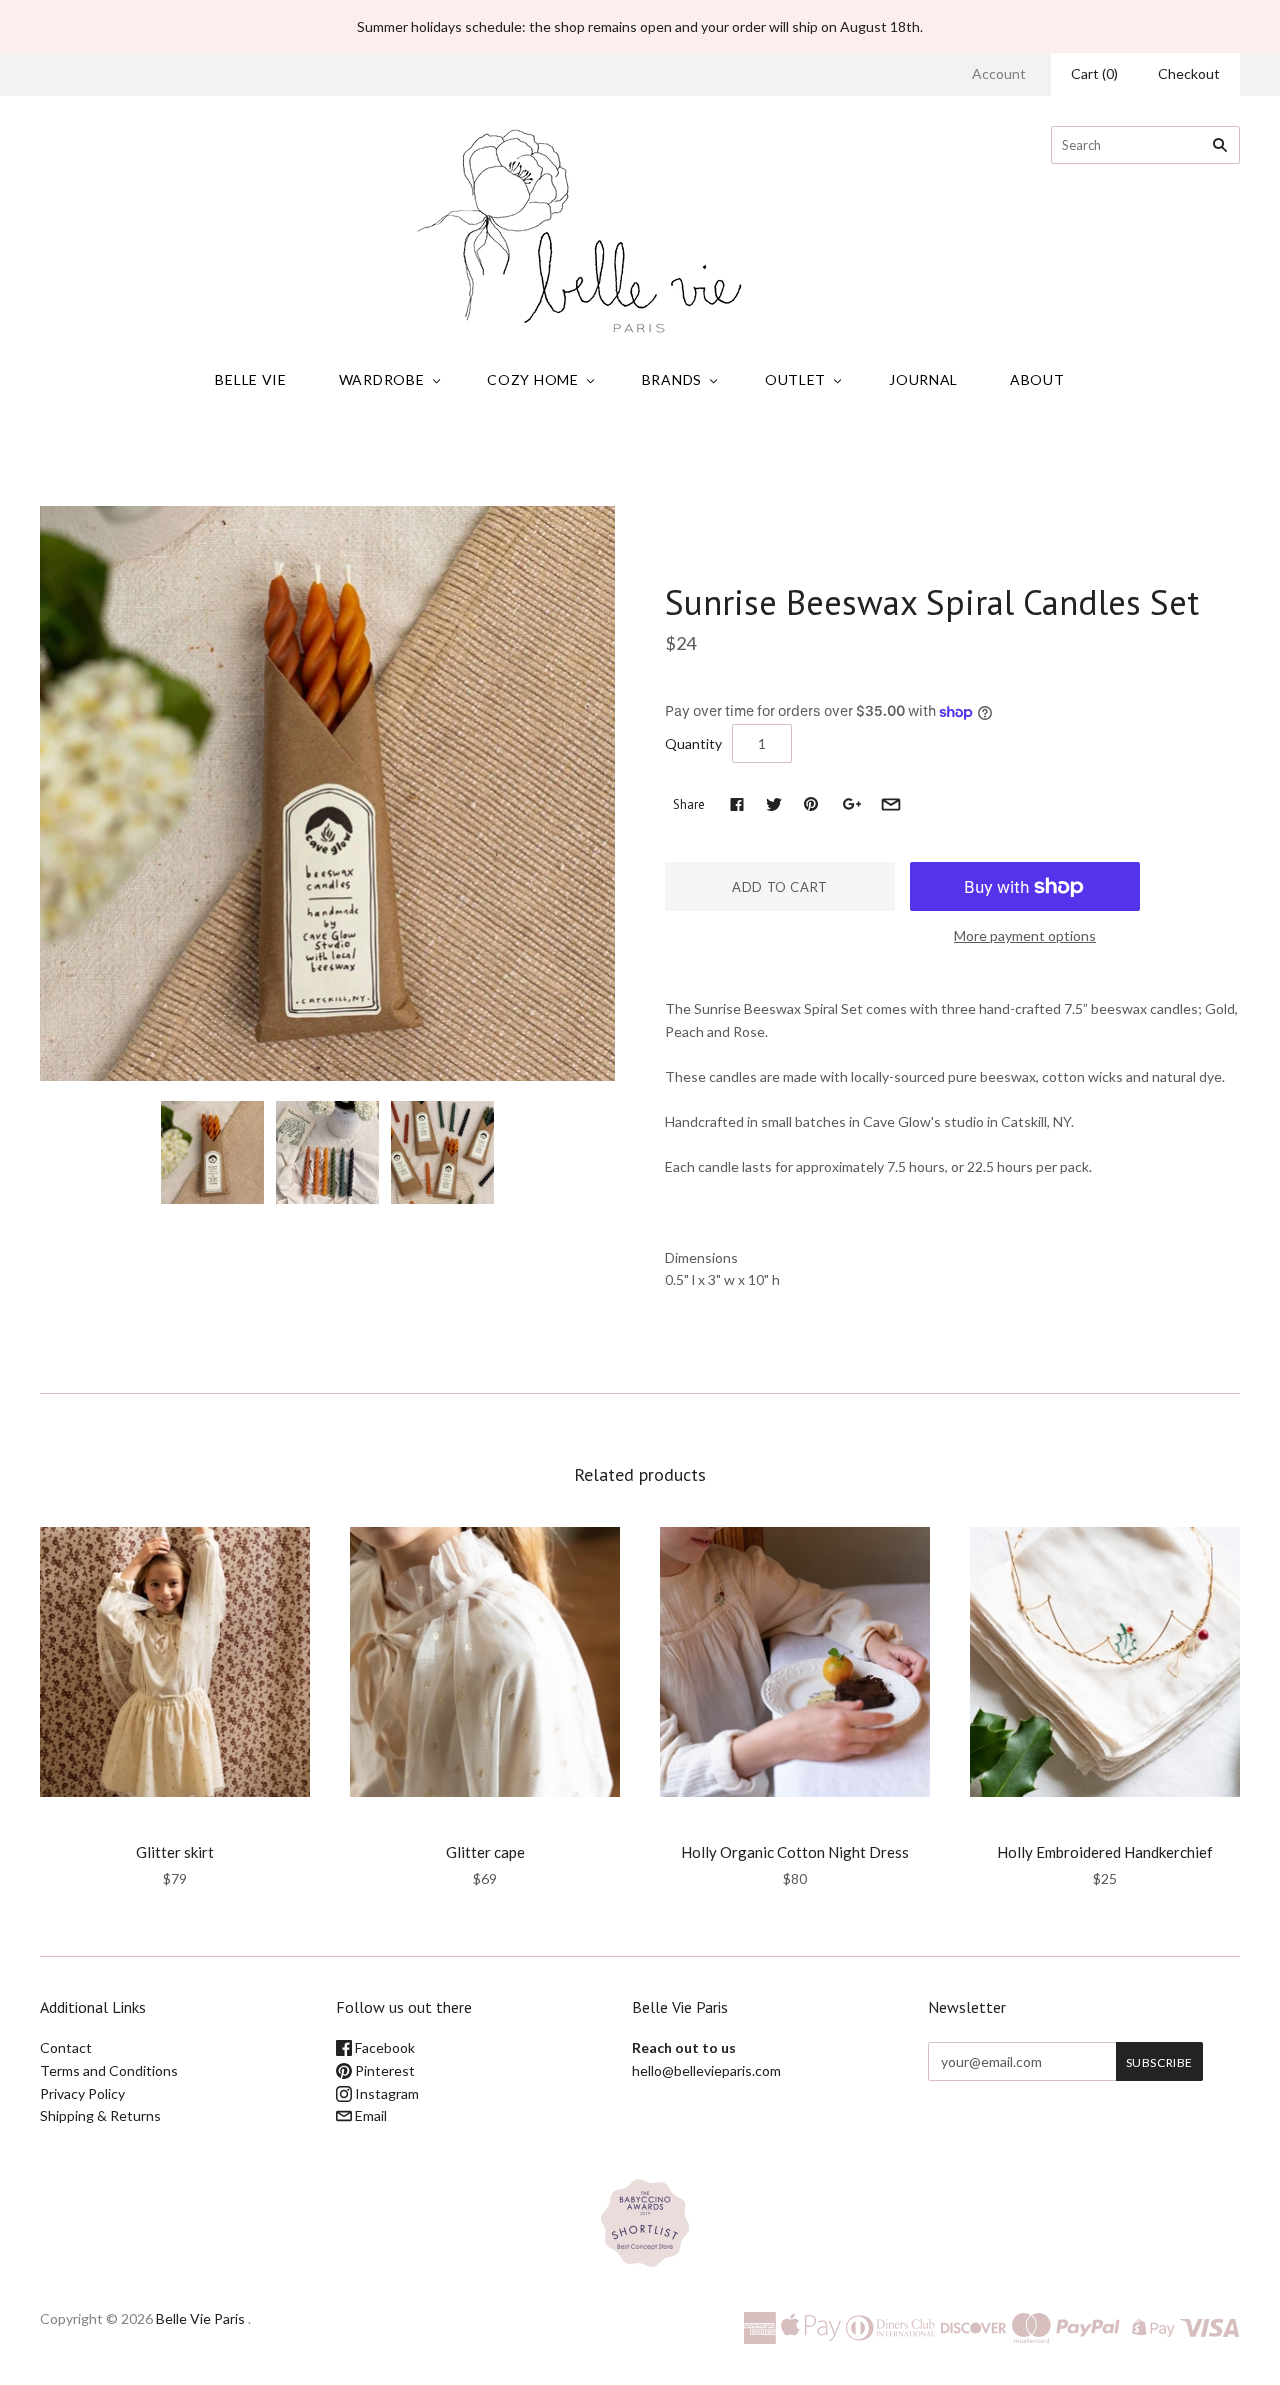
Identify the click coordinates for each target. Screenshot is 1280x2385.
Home (427, 459)
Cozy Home (532, 379)
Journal (923, 379)
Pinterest (383, 2070)
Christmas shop (588, 459)
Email (369, 2115)
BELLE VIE (250, 379)
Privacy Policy (82, 2093)
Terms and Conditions (109, 2070)
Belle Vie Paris (200, 2318)
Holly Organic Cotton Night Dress (795, 1852)
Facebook (383, 2047)
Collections (492, 459)
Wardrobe (382, 379)
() (1094, 73)
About (1037, 379)
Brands (672, 379)
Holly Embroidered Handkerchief (1105, 1852)
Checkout (1189, 73)
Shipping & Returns (100, 2115)
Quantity (693, 743)
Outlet (795, 379)
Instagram (385, 2093)
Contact (66, 2047)
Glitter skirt (175, 1852)
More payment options (1025, 935)
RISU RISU (175, 1825)
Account (999, 73)
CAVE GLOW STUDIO (751, 560)
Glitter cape (485, 1852)
